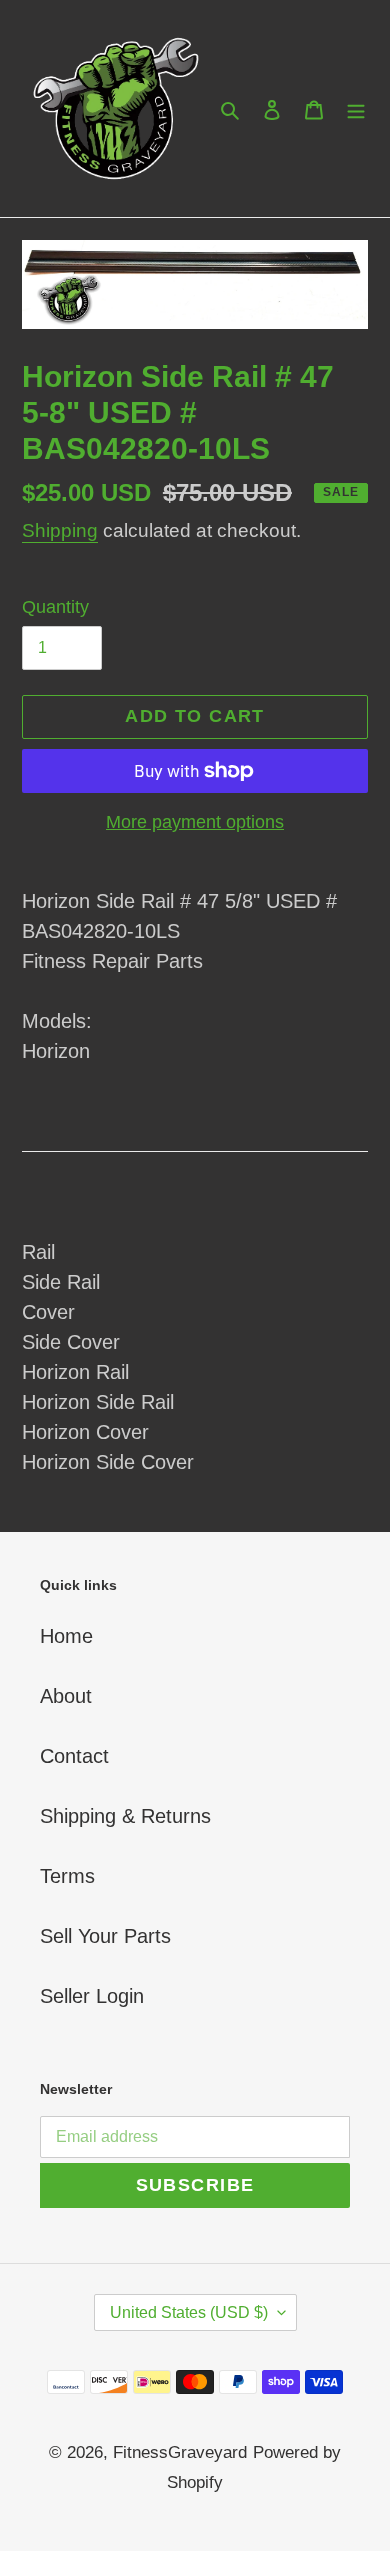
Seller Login (92, 1996)
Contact (74, 1756)
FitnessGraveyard (180, 2452)
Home (66, 1636)
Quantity (55, 607)
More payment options (195, 822)
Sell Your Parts (105, 1936)
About (66, 1696)
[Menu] (356, 109)
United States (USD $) (189, 2312)
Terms (67, 1876)
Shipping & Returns (125, 1816)
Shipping (60, 530)
